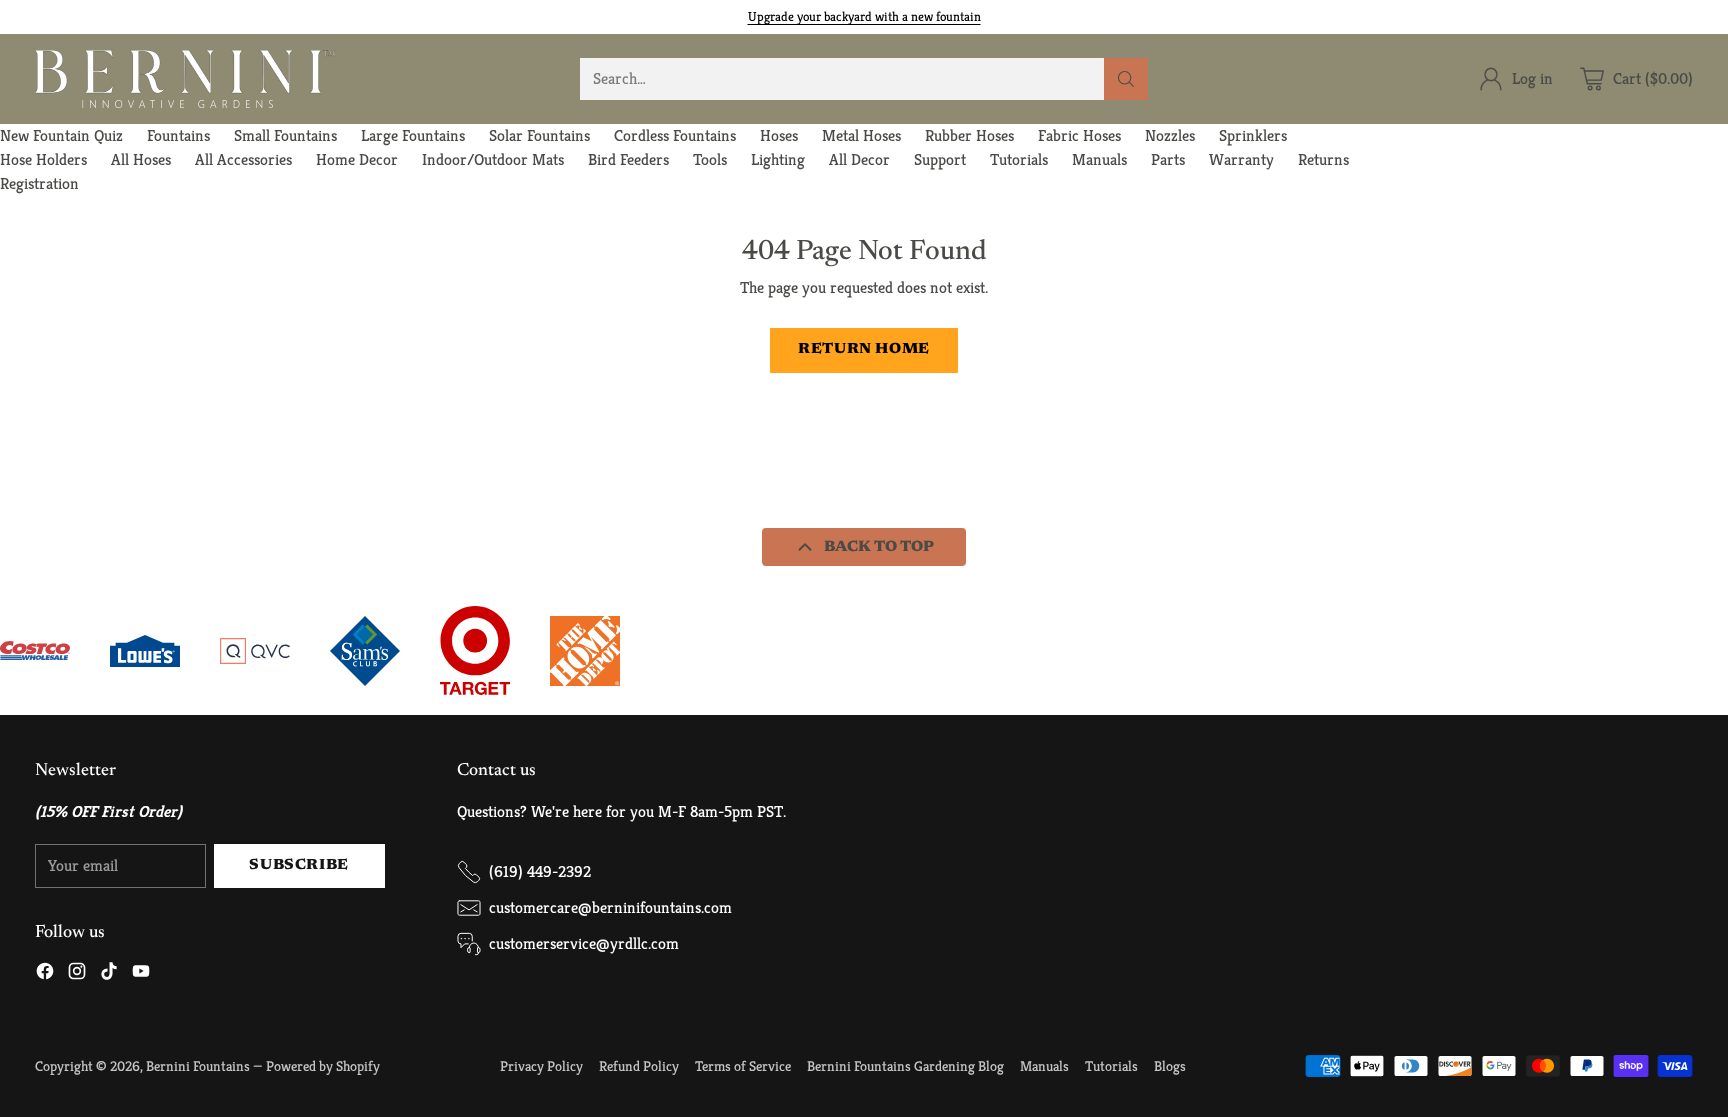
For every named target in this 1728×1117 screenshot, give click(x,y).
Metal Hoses (861, 135)
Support (940, 159)
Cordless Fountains (675, 135)
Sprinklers (1253, 135)
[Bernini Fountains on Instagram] (77, 974)
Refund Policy (639, 1066)
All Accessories (243, 159)
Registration (39, 183)
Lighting (778, 159)
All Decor (859, 159)
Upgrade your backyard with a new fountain (864, 16)
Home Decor (357, 159)
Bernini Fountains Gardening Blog (905, 1066)
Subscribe (298, 865)
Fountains (178, 135)
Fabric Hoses (1079, 135)
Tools (710, 159)
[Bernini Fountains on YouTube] (141, 974)
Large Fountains (413, 135)
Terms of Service (743, 1066)
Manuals (1099, 159)
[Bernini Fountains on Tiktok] (109, 974)
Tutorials (1019, 159)
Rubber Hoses (969, 135)
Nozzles (1170, 135)
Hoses (779, 135)
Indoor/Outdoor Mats (493, 159)
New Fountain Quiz (61, 135)
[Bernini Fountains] (185, 79)
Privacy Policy (541, 1066)
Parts (1168, 159)
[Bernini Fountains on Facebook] (45, 974)
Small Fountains (285, 135)
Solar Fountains (539, 135)
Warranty (1241, 159)
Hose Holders (43, 159)
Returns (1323, 159)
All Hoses (141, 159)
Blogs (1170, 1066)
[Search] (1126, 79)
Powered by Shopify (323, 1066)
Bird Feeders (628, 159)
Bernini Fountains (198, 1066)
